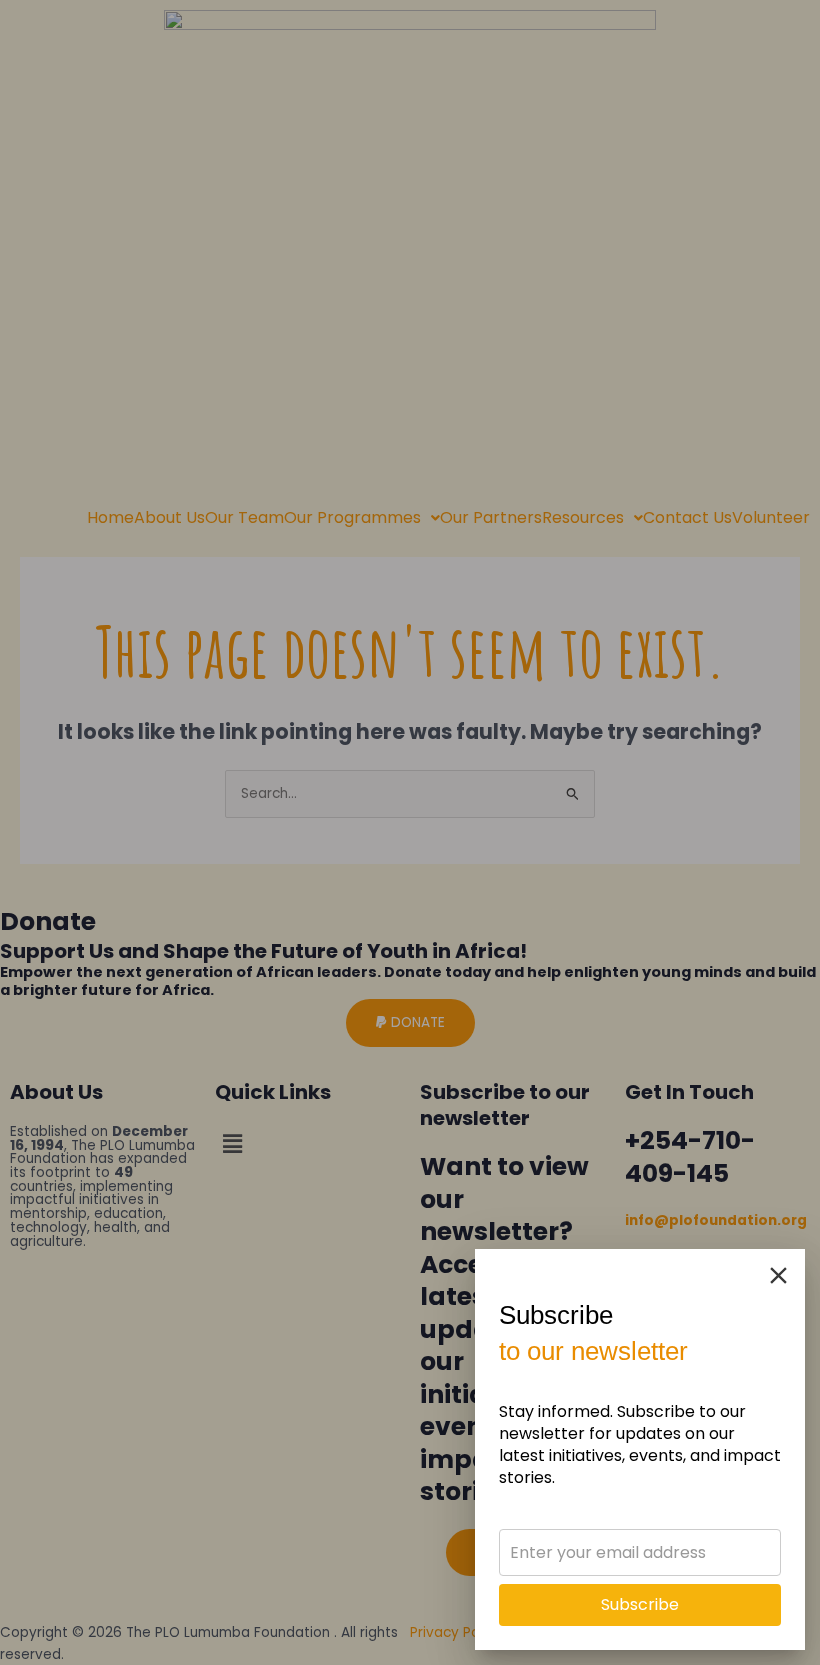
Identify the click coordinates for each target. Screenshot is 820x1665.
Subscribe (640, 1604)
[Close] (778, 1275)
